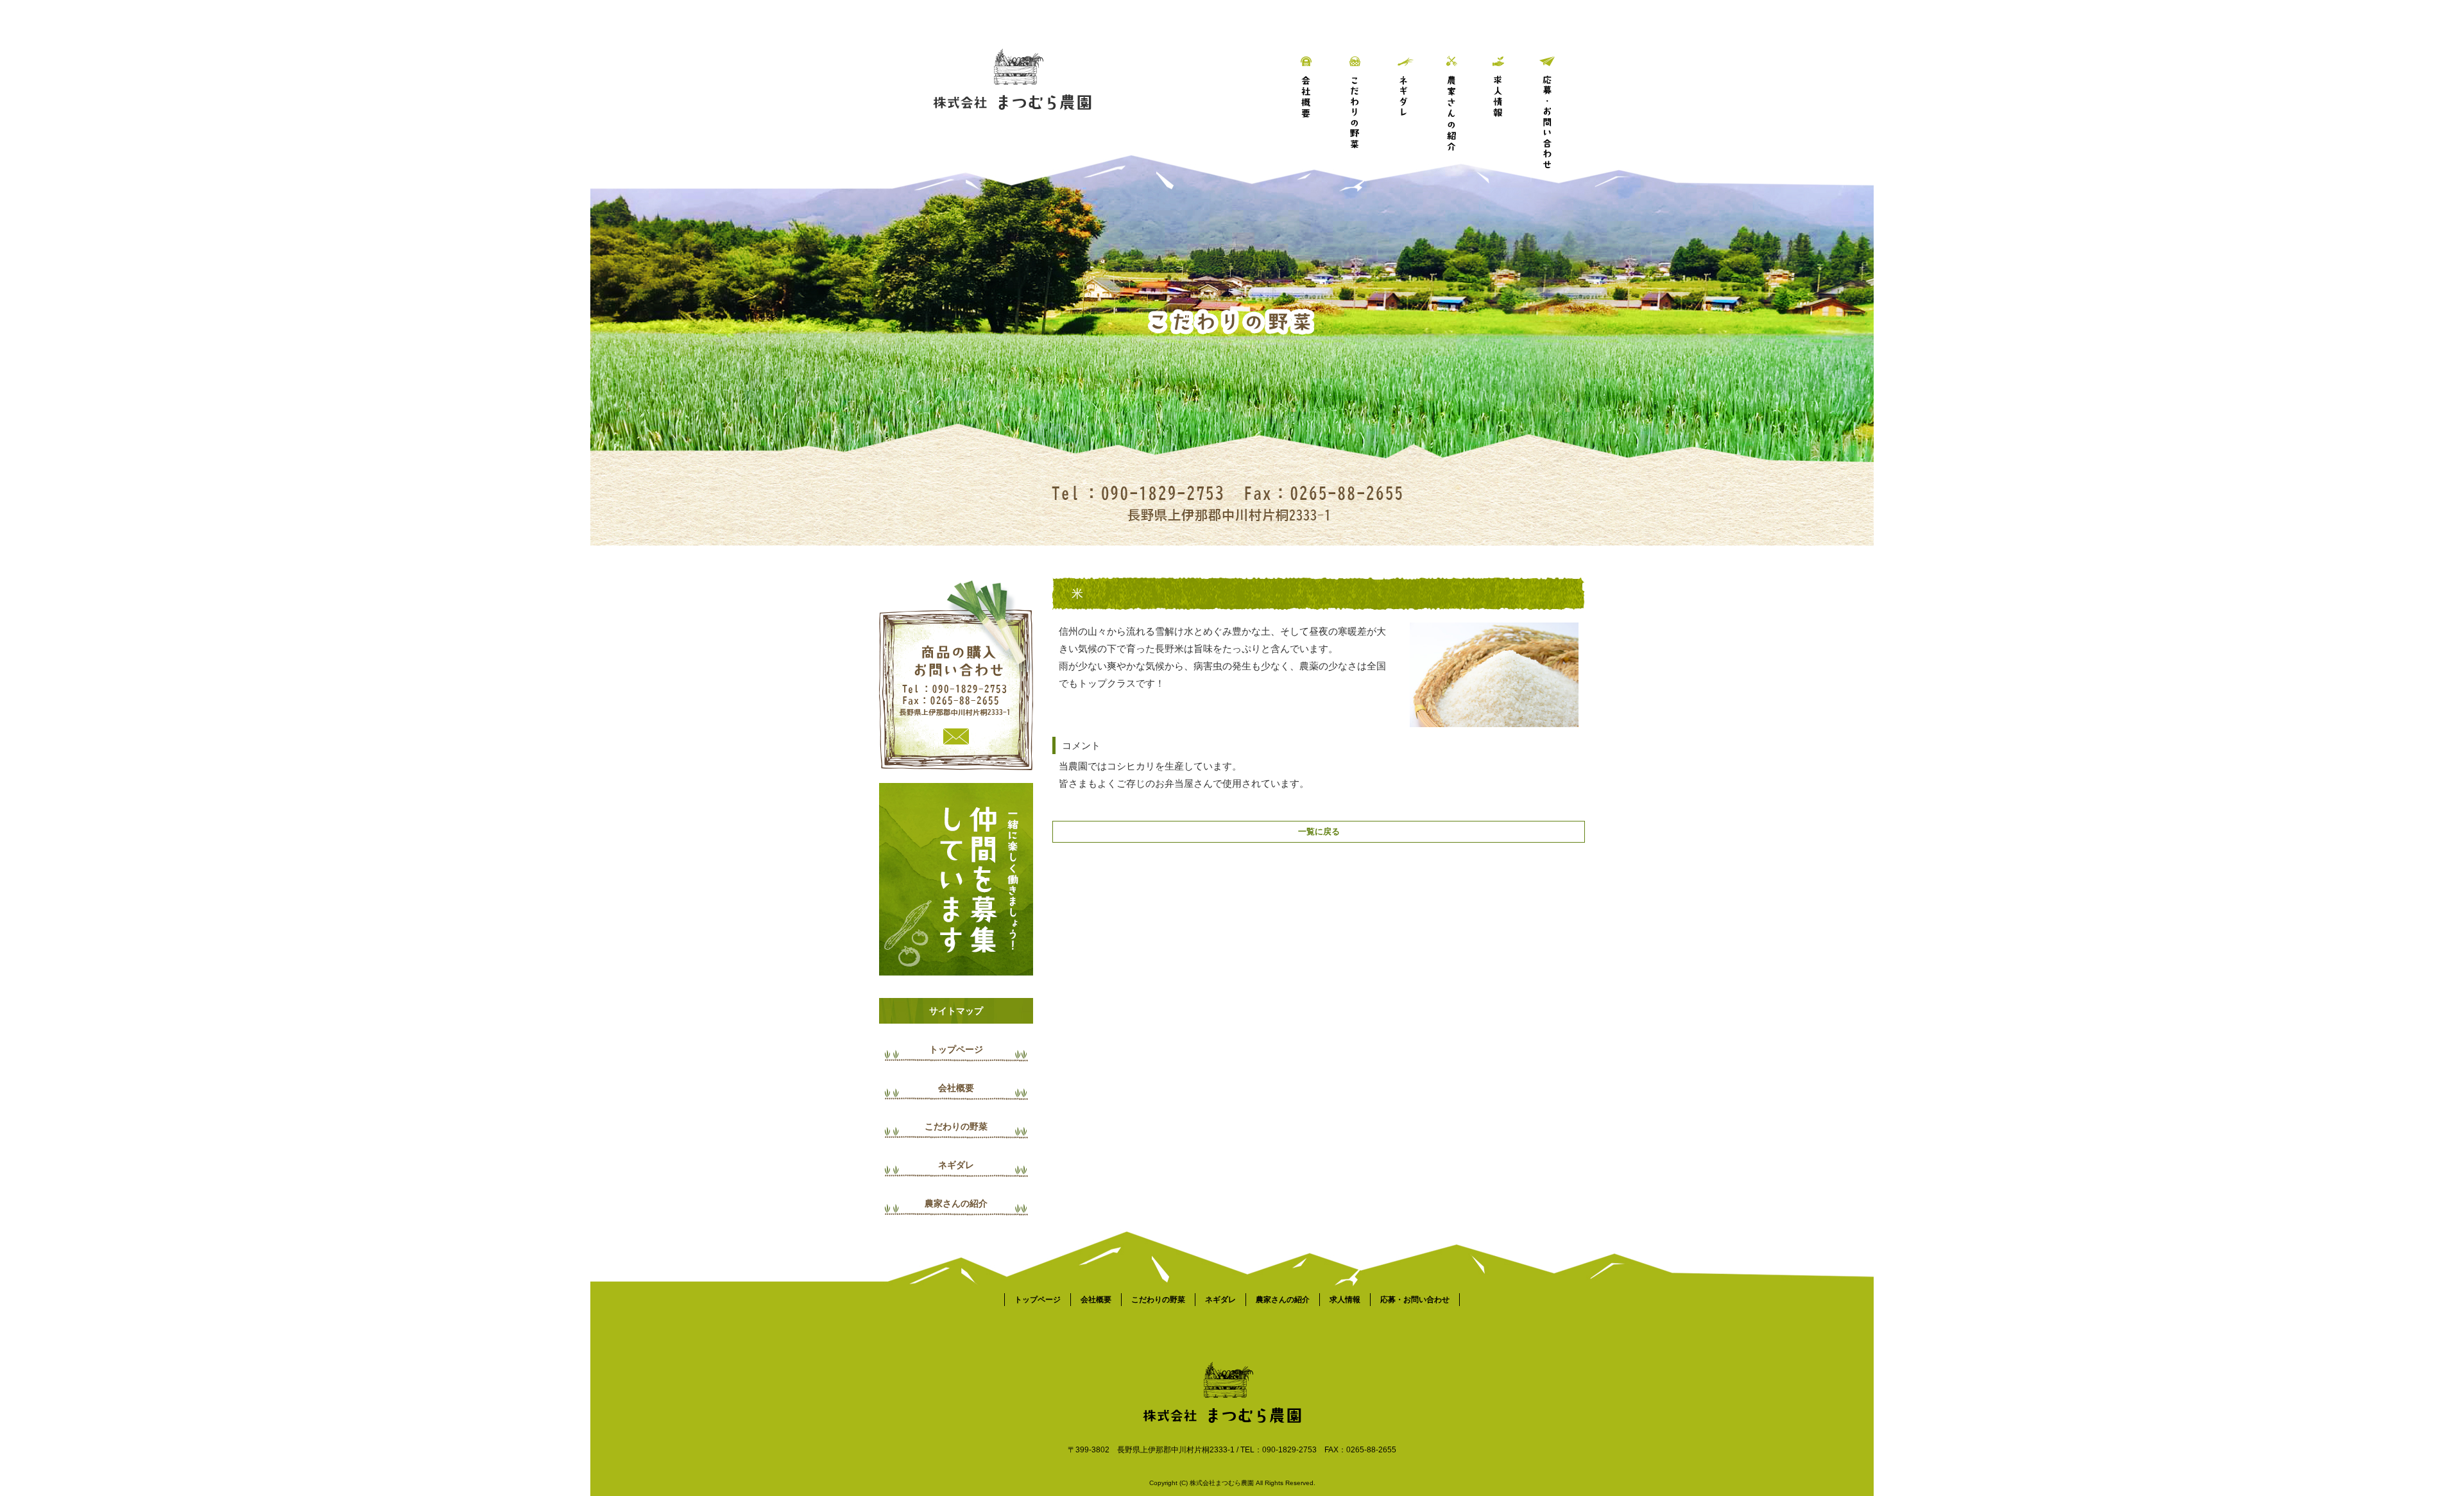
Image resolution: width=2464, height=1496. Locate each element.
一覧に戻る (1319, 831)
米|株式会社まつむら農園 (670, 6)
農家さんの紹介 (1465, 93)
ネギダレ (1416, 93)
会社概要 (1320, 93)
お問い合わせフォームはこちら (956, 674)
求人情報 (1513, 93)
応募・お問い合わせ (1561, 93)
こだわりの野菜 (1368, 93)
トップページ (956, 1049)
